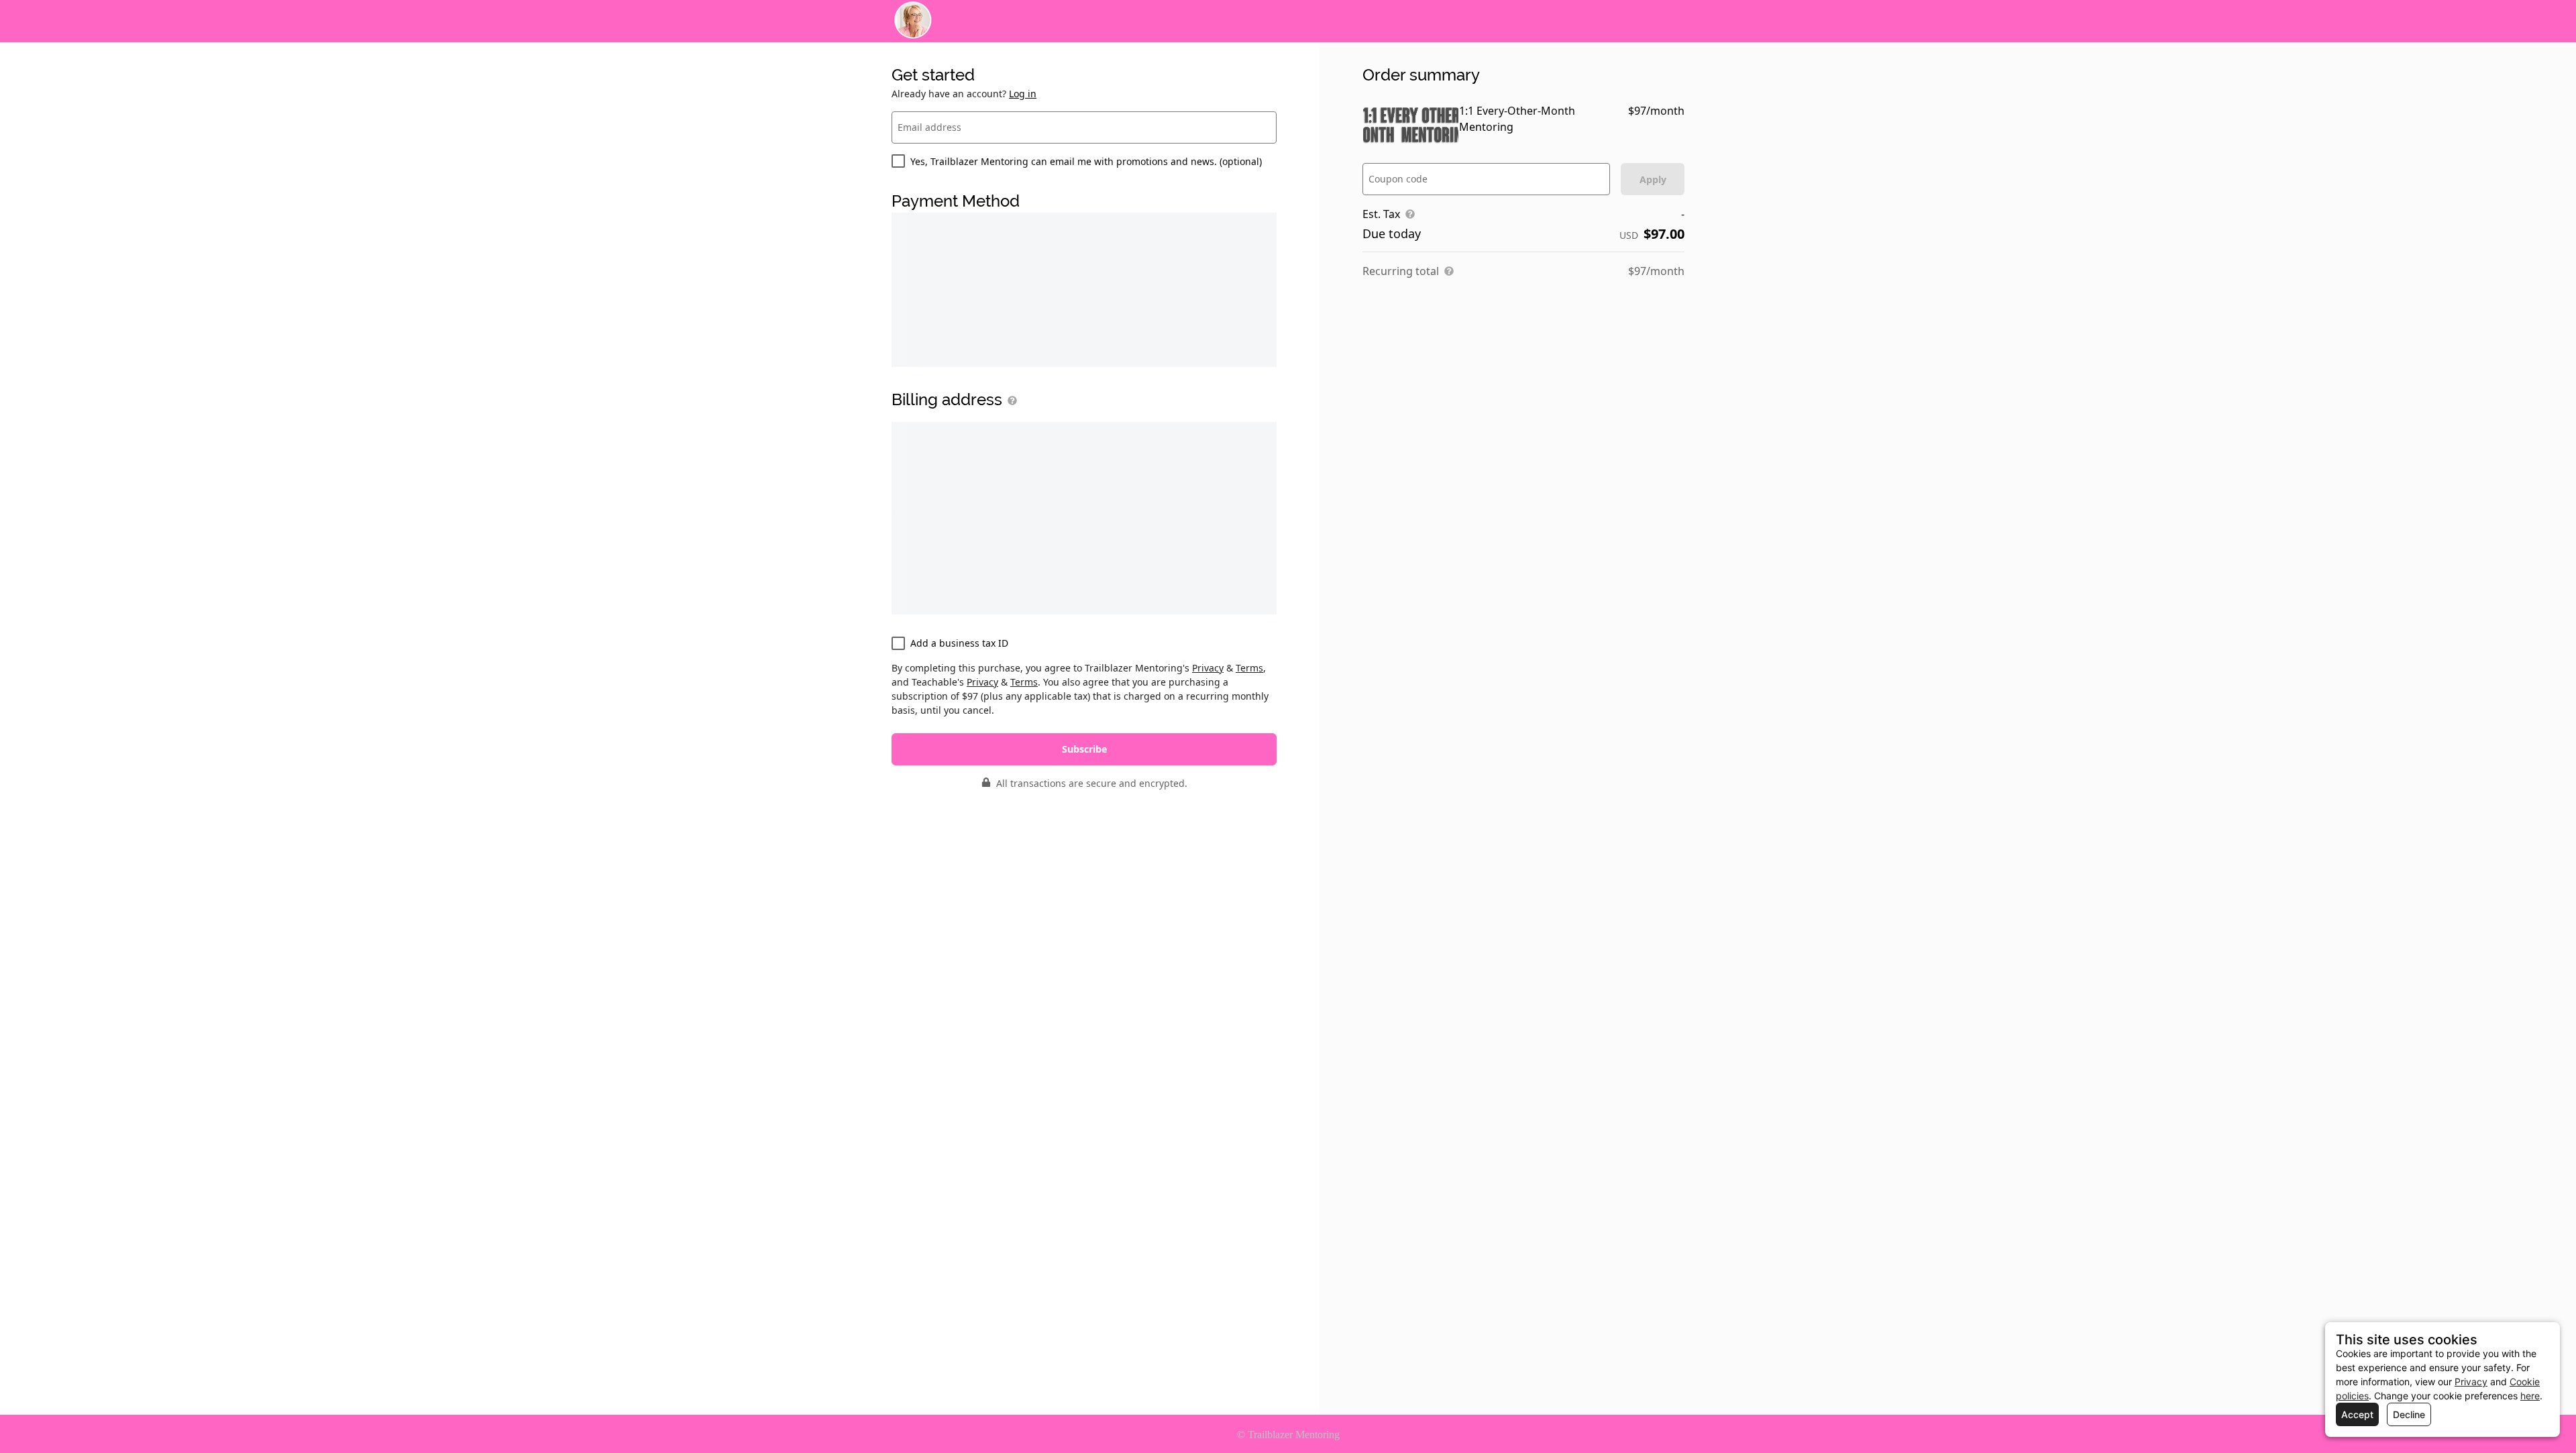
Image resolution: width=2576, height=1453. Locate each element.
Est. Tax (1381, 214)
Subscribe (1084, 749)
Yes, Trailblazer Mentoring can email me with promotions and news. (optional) (1086, 161)
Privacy (1208, 668)
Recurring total (1401, 271)
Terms (1249, 668)
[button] (1010, 400)
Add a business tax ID (959, 643)
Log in (1023, 94)
